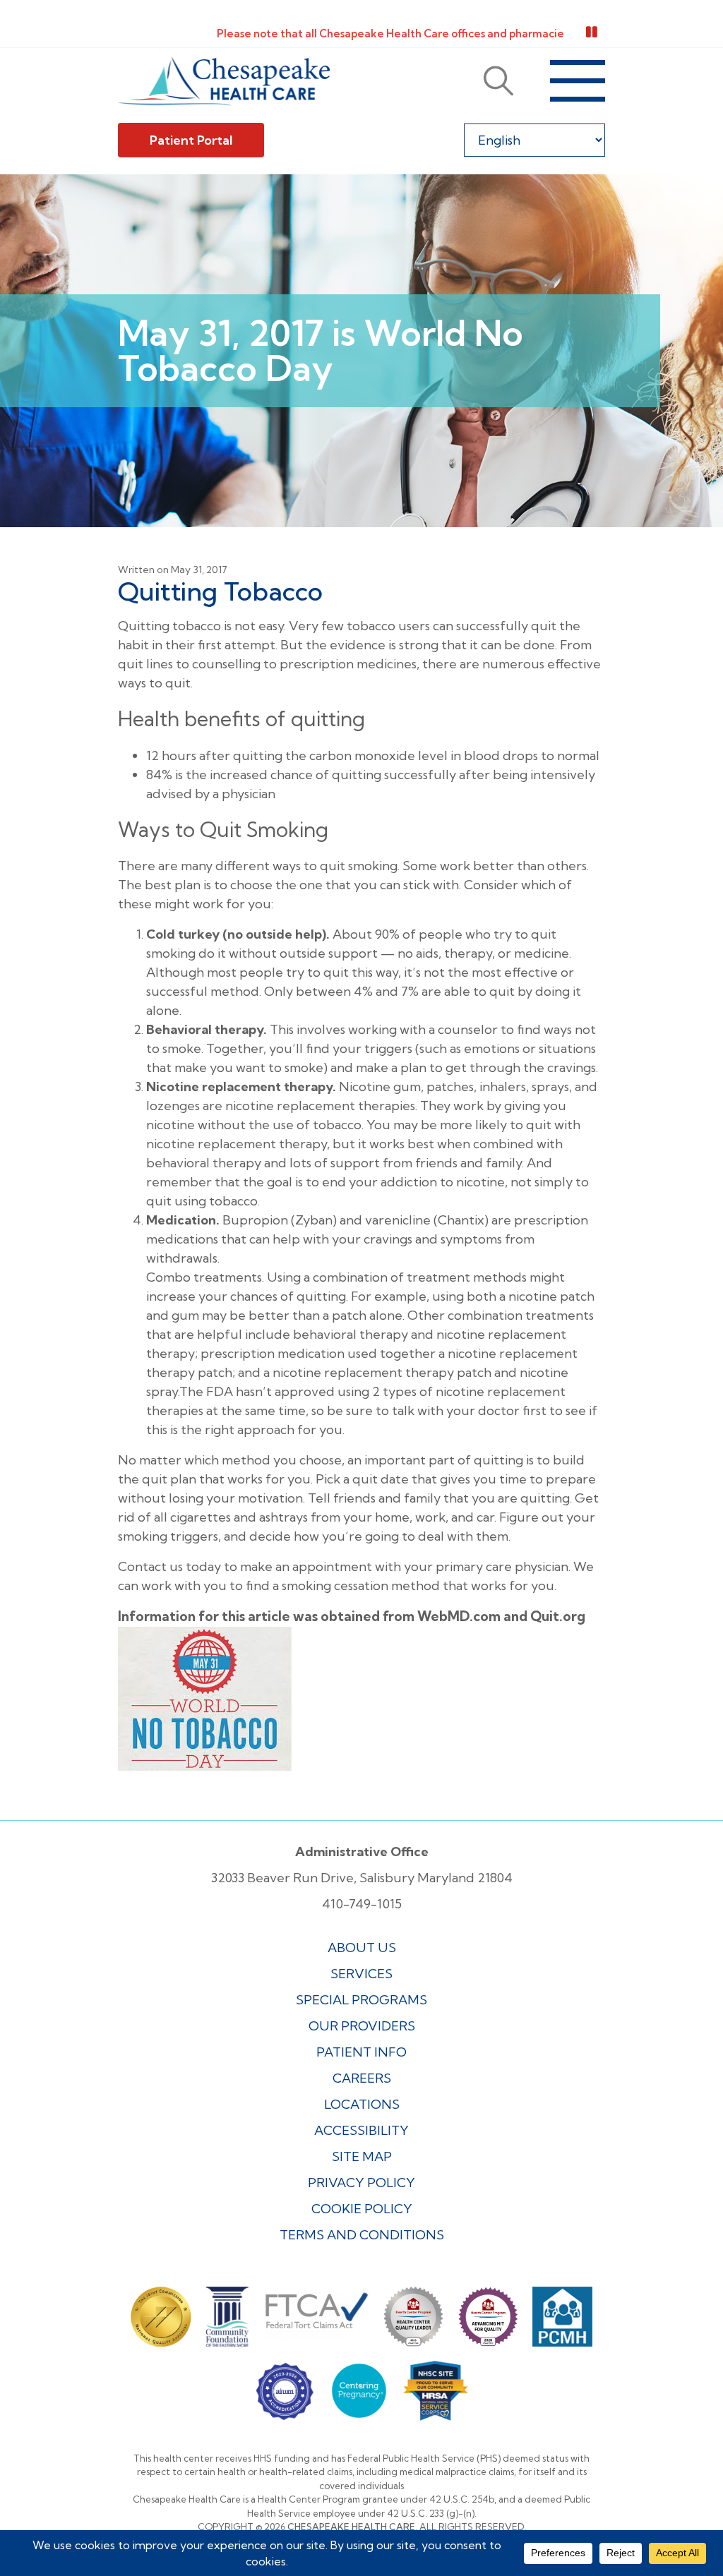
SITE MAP (362, 2156)
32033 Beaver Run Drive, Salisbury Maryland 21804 (362, 1878)
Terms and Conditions (362, 2235)
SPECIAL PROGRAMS (361, 2000)
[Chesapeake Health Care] (224, 81)
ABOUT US (362, 1948)
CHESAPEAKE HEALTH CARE (351, 2527)
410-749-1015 (362, 1904)
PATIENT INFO (361, 2052)
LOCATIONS (362, 2104)
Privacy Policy (361, 2183)
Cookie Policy (362, 2209)
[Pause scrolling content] (592, 32)
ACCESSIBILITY (361, 2130)
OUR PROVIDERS (362, 2026)
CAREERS (362, 2078)
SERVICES (361, 1974)
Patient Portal (191, 140)
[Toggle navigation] (578, 81)
